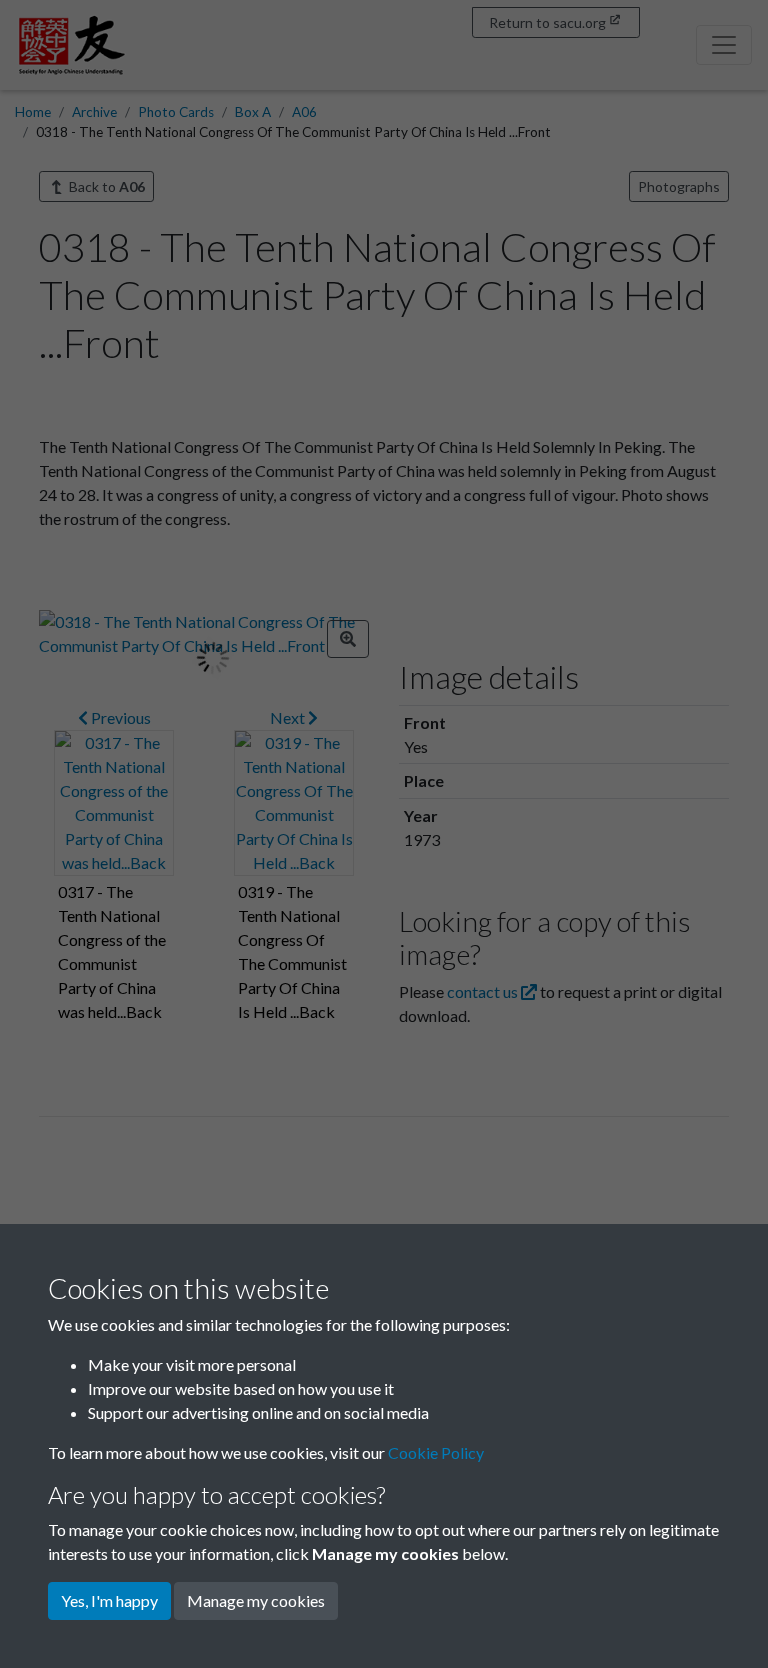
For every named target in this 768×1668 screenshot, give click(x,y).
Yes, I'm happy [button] (109, 1600)
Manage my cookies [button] (256, 1600)
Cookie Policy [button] (436, 1452)
